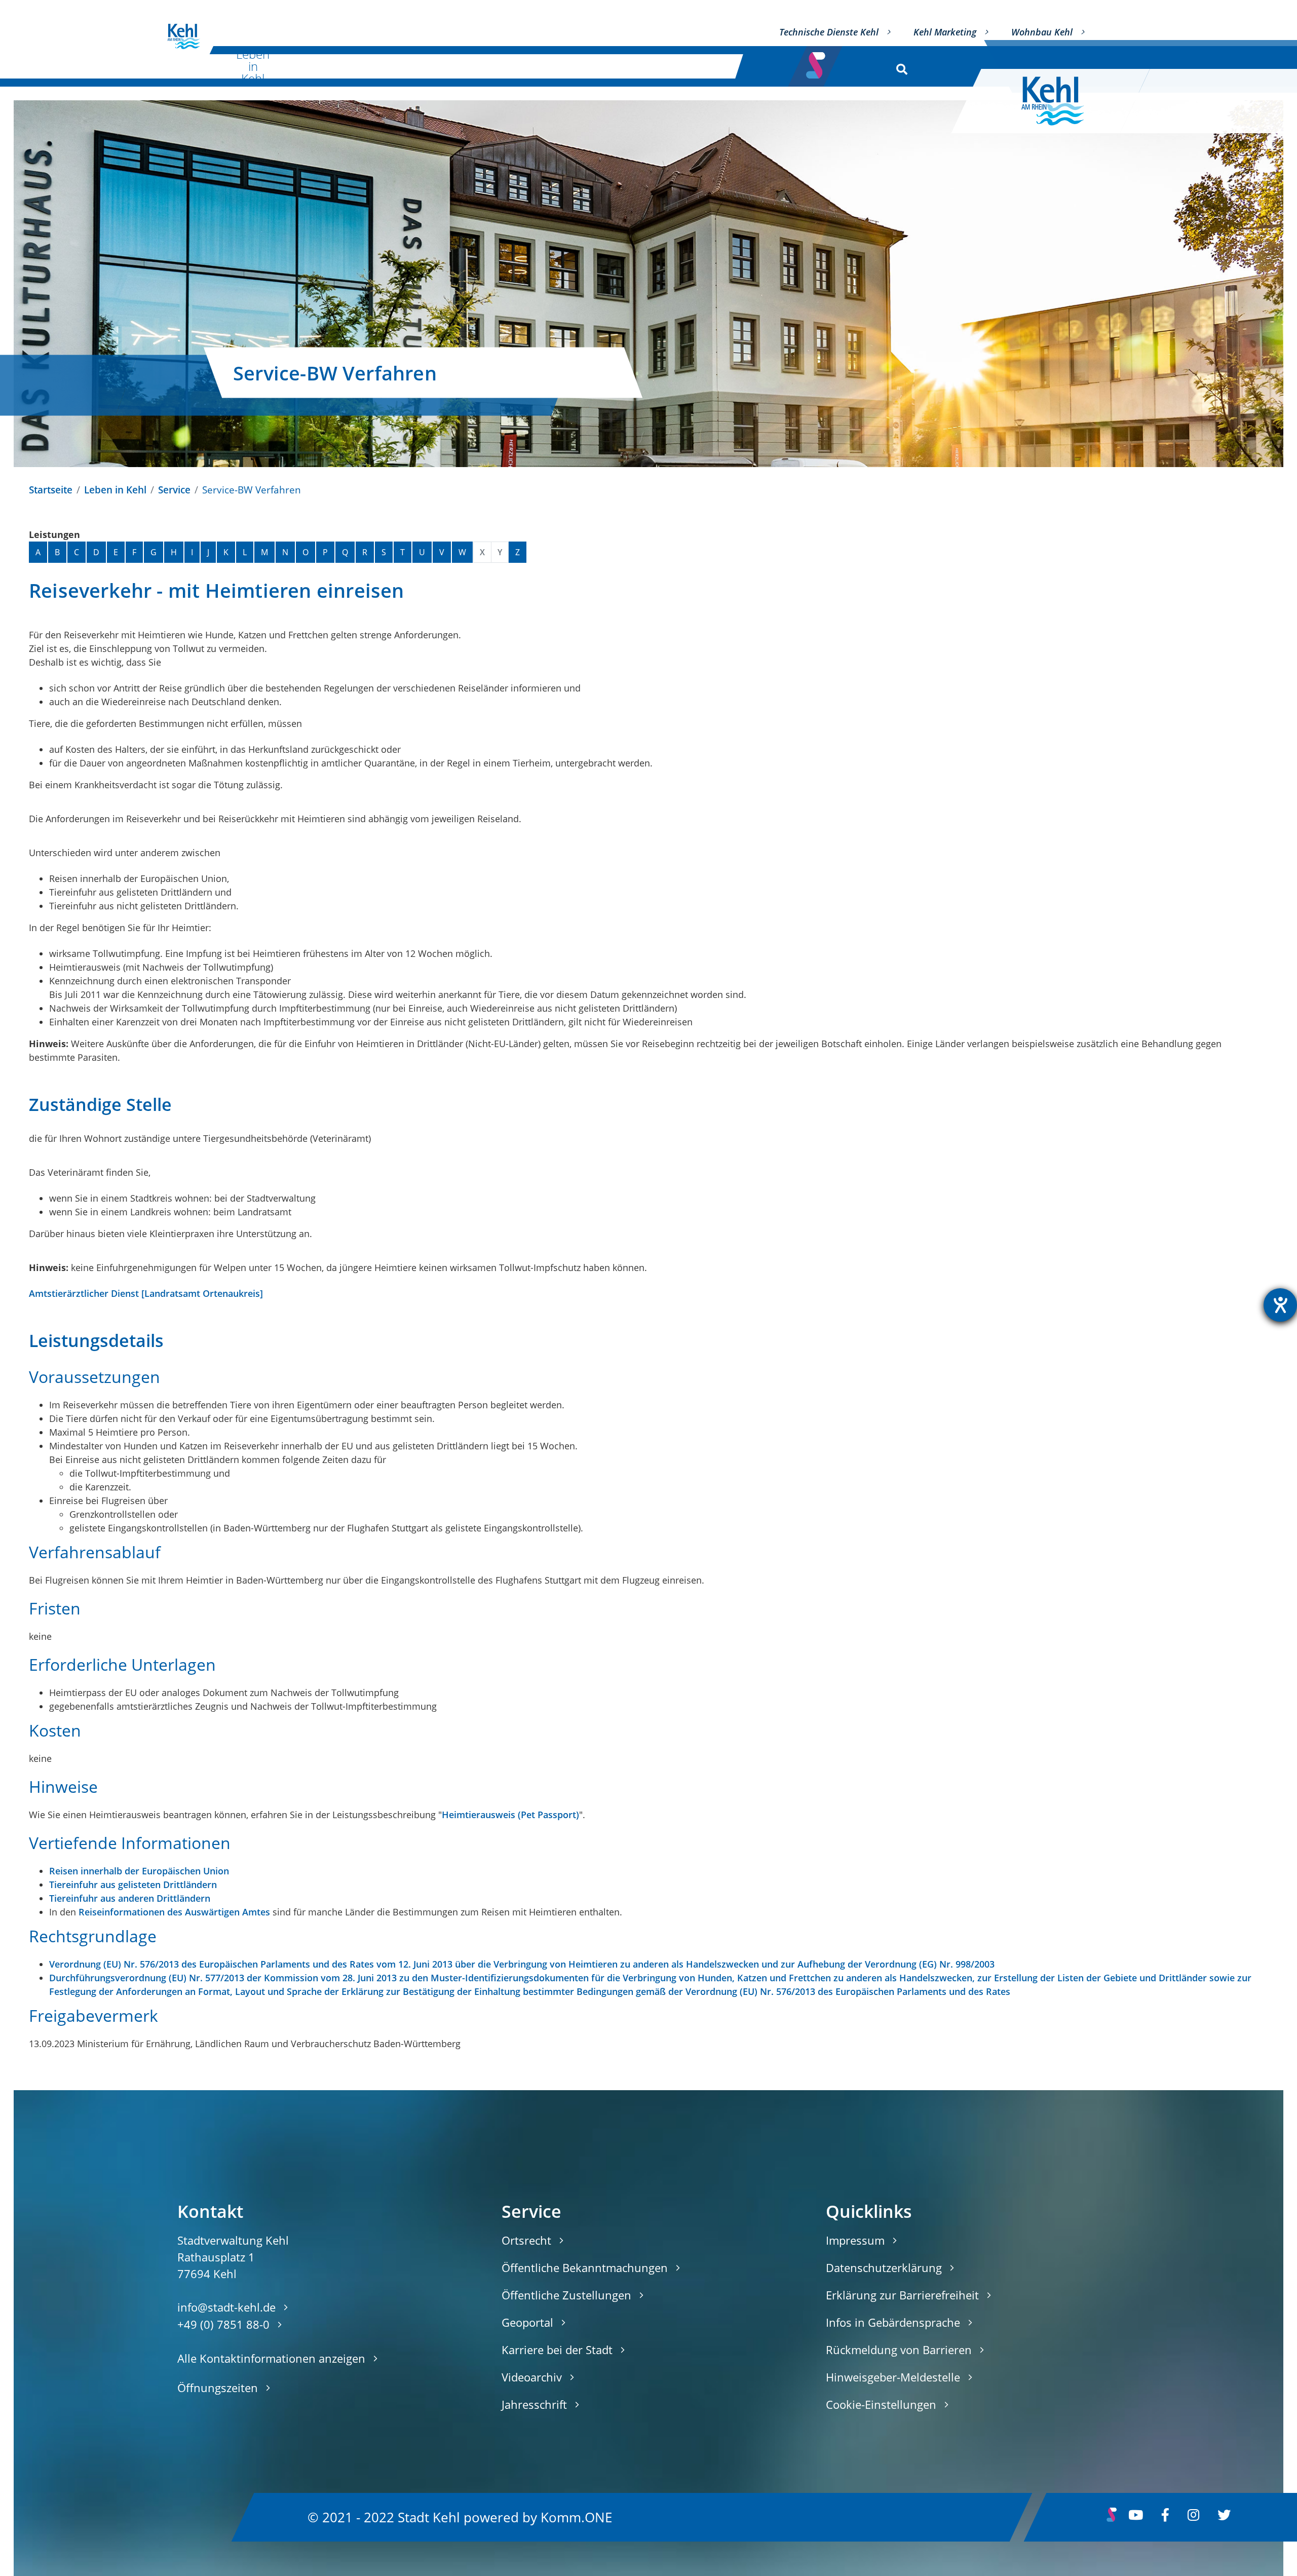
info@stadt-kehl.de (226, 2307)
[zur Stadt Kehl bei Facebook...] (1165, 2517)
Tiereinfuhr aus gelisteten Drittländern (133, 1885)
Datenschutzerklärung (884, 2267)
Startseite (51, 490)
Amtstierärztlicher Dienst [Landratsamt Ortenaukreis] (146, 1293)
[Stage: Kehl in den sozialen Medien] (817, 62)
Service (174, 490)
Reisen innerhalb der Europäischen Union (139, 1871)
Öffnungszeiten (218, 2388)
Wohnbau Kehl (1042, 32)
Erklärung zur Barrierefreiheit (902, 2295)
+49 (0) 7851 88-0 (223, 2324)
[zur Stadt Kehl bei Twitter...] (1224, 2517)
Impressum (855, 2240)
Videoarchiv (532, 2377)
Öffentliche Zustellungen (566, 2295)
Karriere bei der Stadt (557, 2350)
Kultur (352, 66)
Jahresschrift (534, 2404)
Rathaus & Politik (583, 66)
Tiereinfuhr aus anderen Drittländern (130, 1898)
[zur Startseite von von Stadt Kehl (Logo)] (184, 36)
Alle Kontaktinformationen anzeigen (271, 2358)
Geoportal (527, 2322)
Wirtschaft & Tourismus (457, 66)
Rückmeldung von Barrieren (899, 2350)
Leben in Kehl (253, 66)
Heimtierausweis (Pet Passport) (510, 1815)
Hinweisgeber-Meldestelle (893, 2377)
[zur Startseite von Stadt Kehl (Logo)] (1061, 101)
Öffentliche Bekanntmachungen (585, 2267)
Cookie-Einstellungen (881, 2404)
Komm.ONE (576, 2517)
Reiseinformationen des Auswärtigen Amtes (174, 1912)
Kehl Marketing (945, 32)
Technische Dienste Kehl (829, 32)
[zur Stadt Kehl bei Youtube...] (1136, 2517)
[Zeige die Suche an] (900, 67)
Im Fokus (695, 66)
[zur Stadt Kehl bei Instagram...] (1193, 2517)
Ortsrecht (526, 2240)
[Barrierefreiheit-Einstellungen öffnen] (1280, 1305)
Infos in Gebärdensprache (893, 2322)
